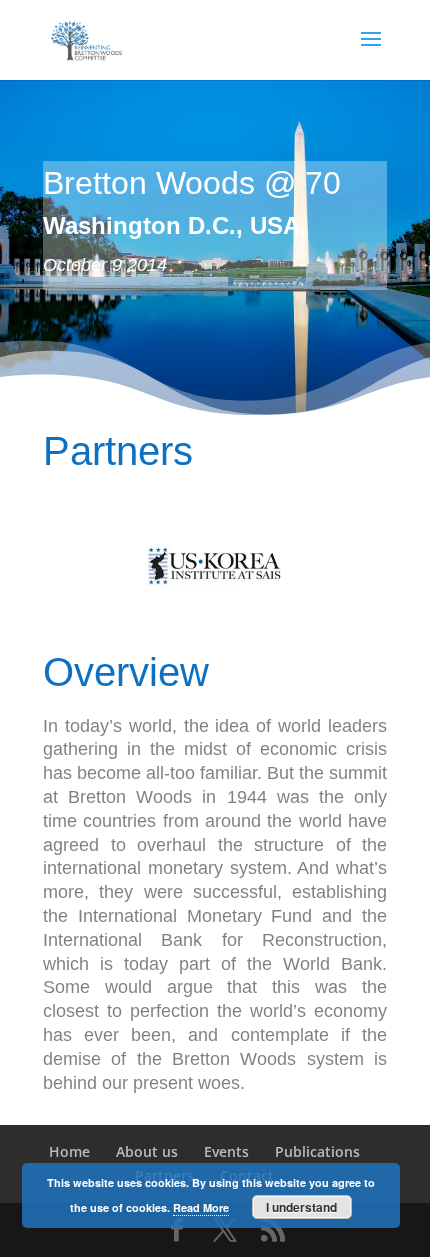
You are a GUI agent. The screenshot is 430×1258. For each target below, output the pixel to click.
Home (69, 1151)
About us (147, 1151)
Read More (201, 1207)
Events (226, 1151)
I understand (301, 1207)
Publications (317, 1151)
